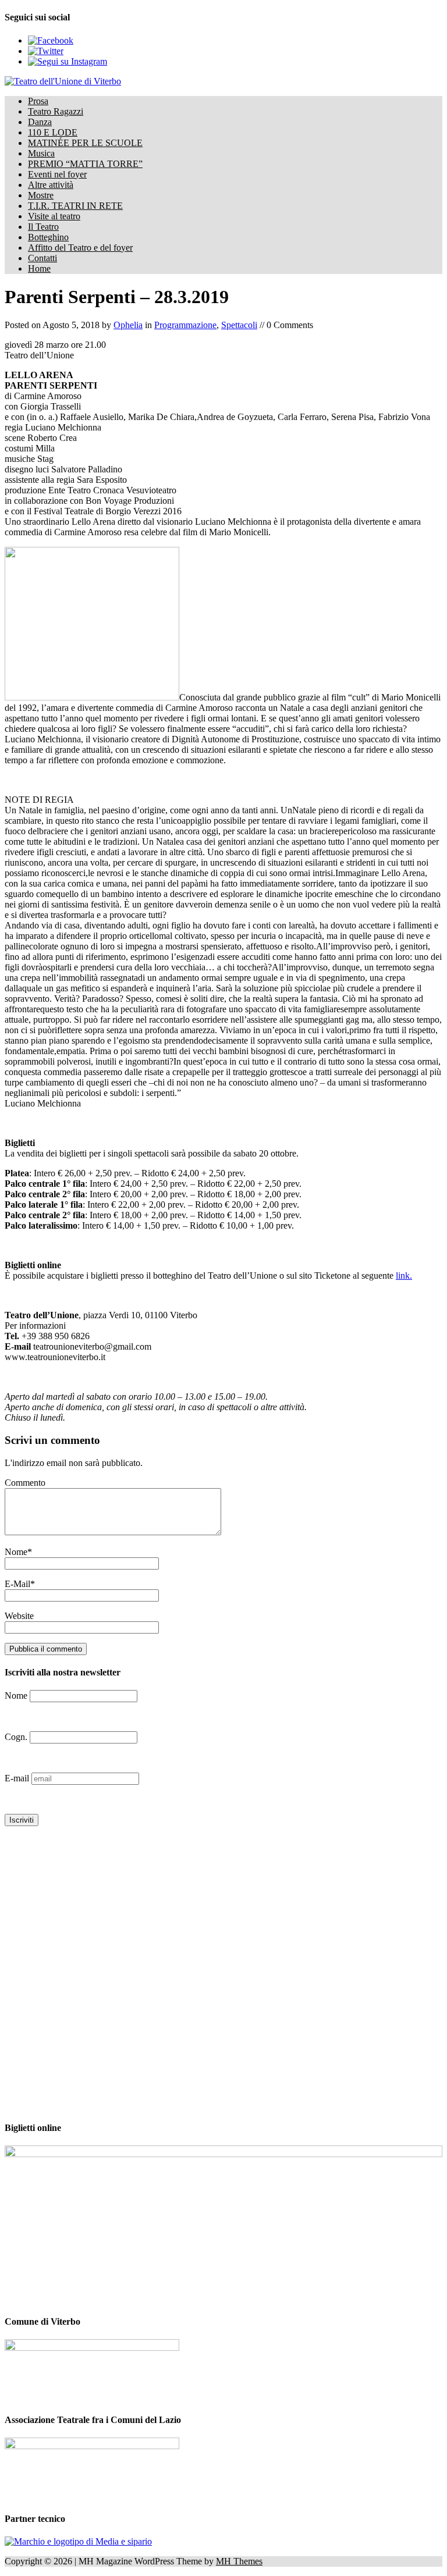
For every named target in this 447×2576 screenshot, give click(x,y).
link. (404, 1275)
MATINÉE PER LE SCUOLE (85, 143)
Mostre (41, 195)
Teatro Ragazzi (56, 111)
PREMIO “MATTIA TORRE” (85, 164)
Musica (41, 153)
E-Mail (17, 1584)
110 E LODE (53, 132)
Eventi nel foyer (57, 174)
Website (19, 1616)
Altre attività (51, 185)
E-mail (18, 1778)
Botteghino (48, 237)
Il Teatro (43, 227)
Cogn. (16, 1737)
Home (39, 268)
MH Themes (239, 2561)
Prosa (38, 101)
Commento (25, 1483)
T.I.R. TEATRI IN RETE (75, 206)
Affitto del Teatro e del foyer (80, 248)
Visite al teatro (54, 216)
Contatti (42, 258)
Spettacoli (239, 325)
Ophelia (128, 325)
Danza (40, 122)
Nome (16, 1552)
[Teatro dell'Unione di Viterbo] (223, 81)
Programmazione (185, 325)
